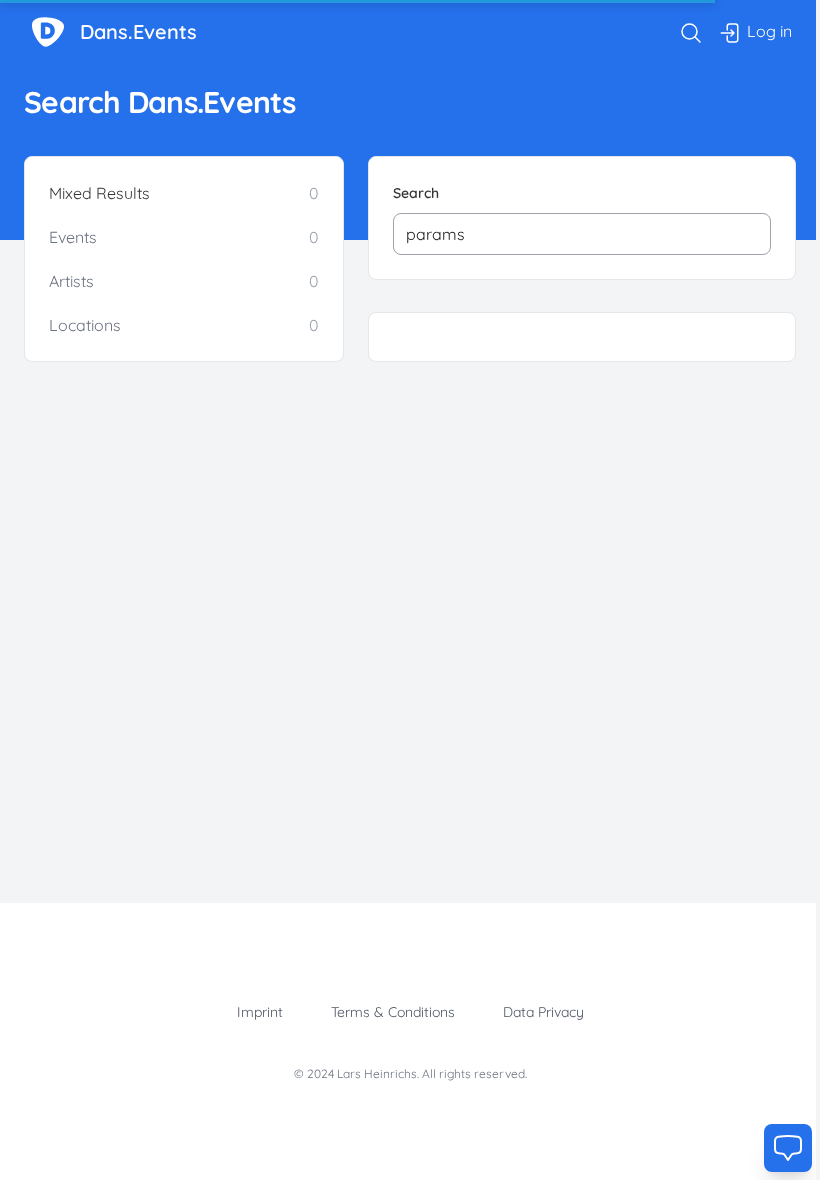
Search (416, 193)
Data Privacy (543, 1012)
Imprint (260, 1012)
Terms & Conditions (393, 1012)
